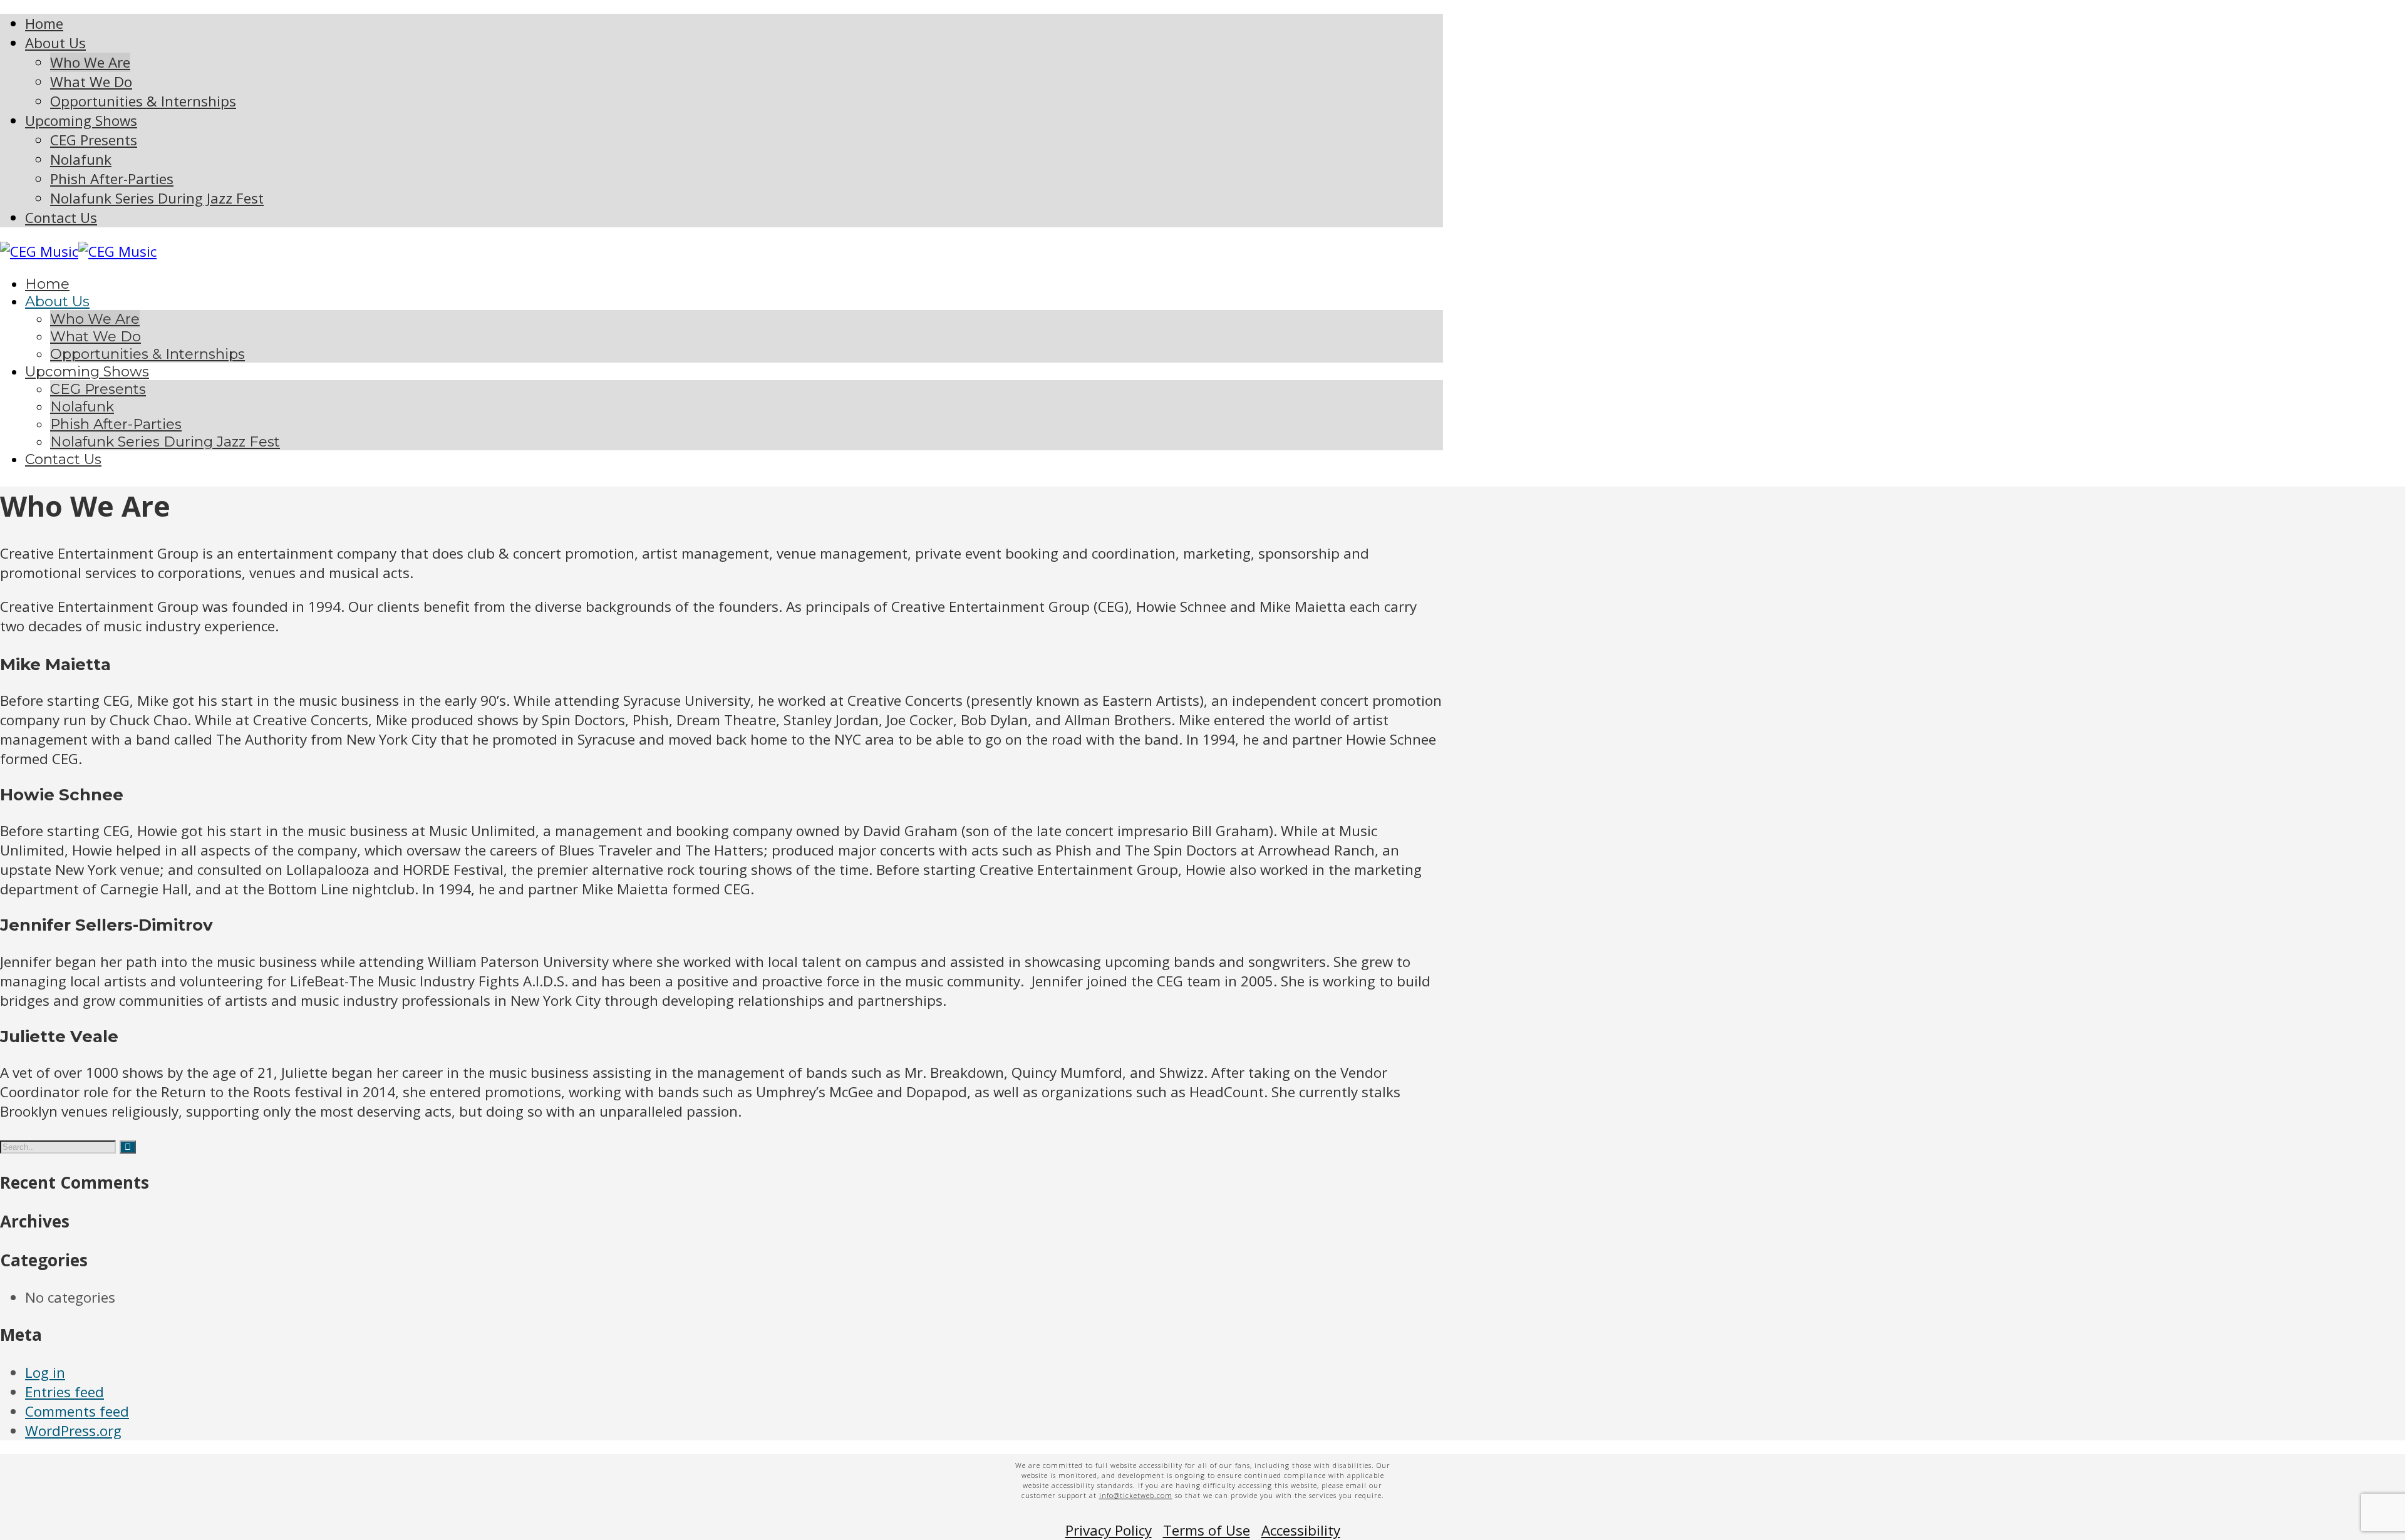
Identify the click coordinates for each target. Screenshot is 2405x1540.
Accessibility (1301, 1530)
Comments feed (77, 1411)
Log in (45, 1372)
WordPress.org (73, 1431)
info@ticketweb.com (1136, 1495)
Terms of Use (1207, 1530)
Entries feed (65, 1392)
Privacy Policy (1109, 1530)
